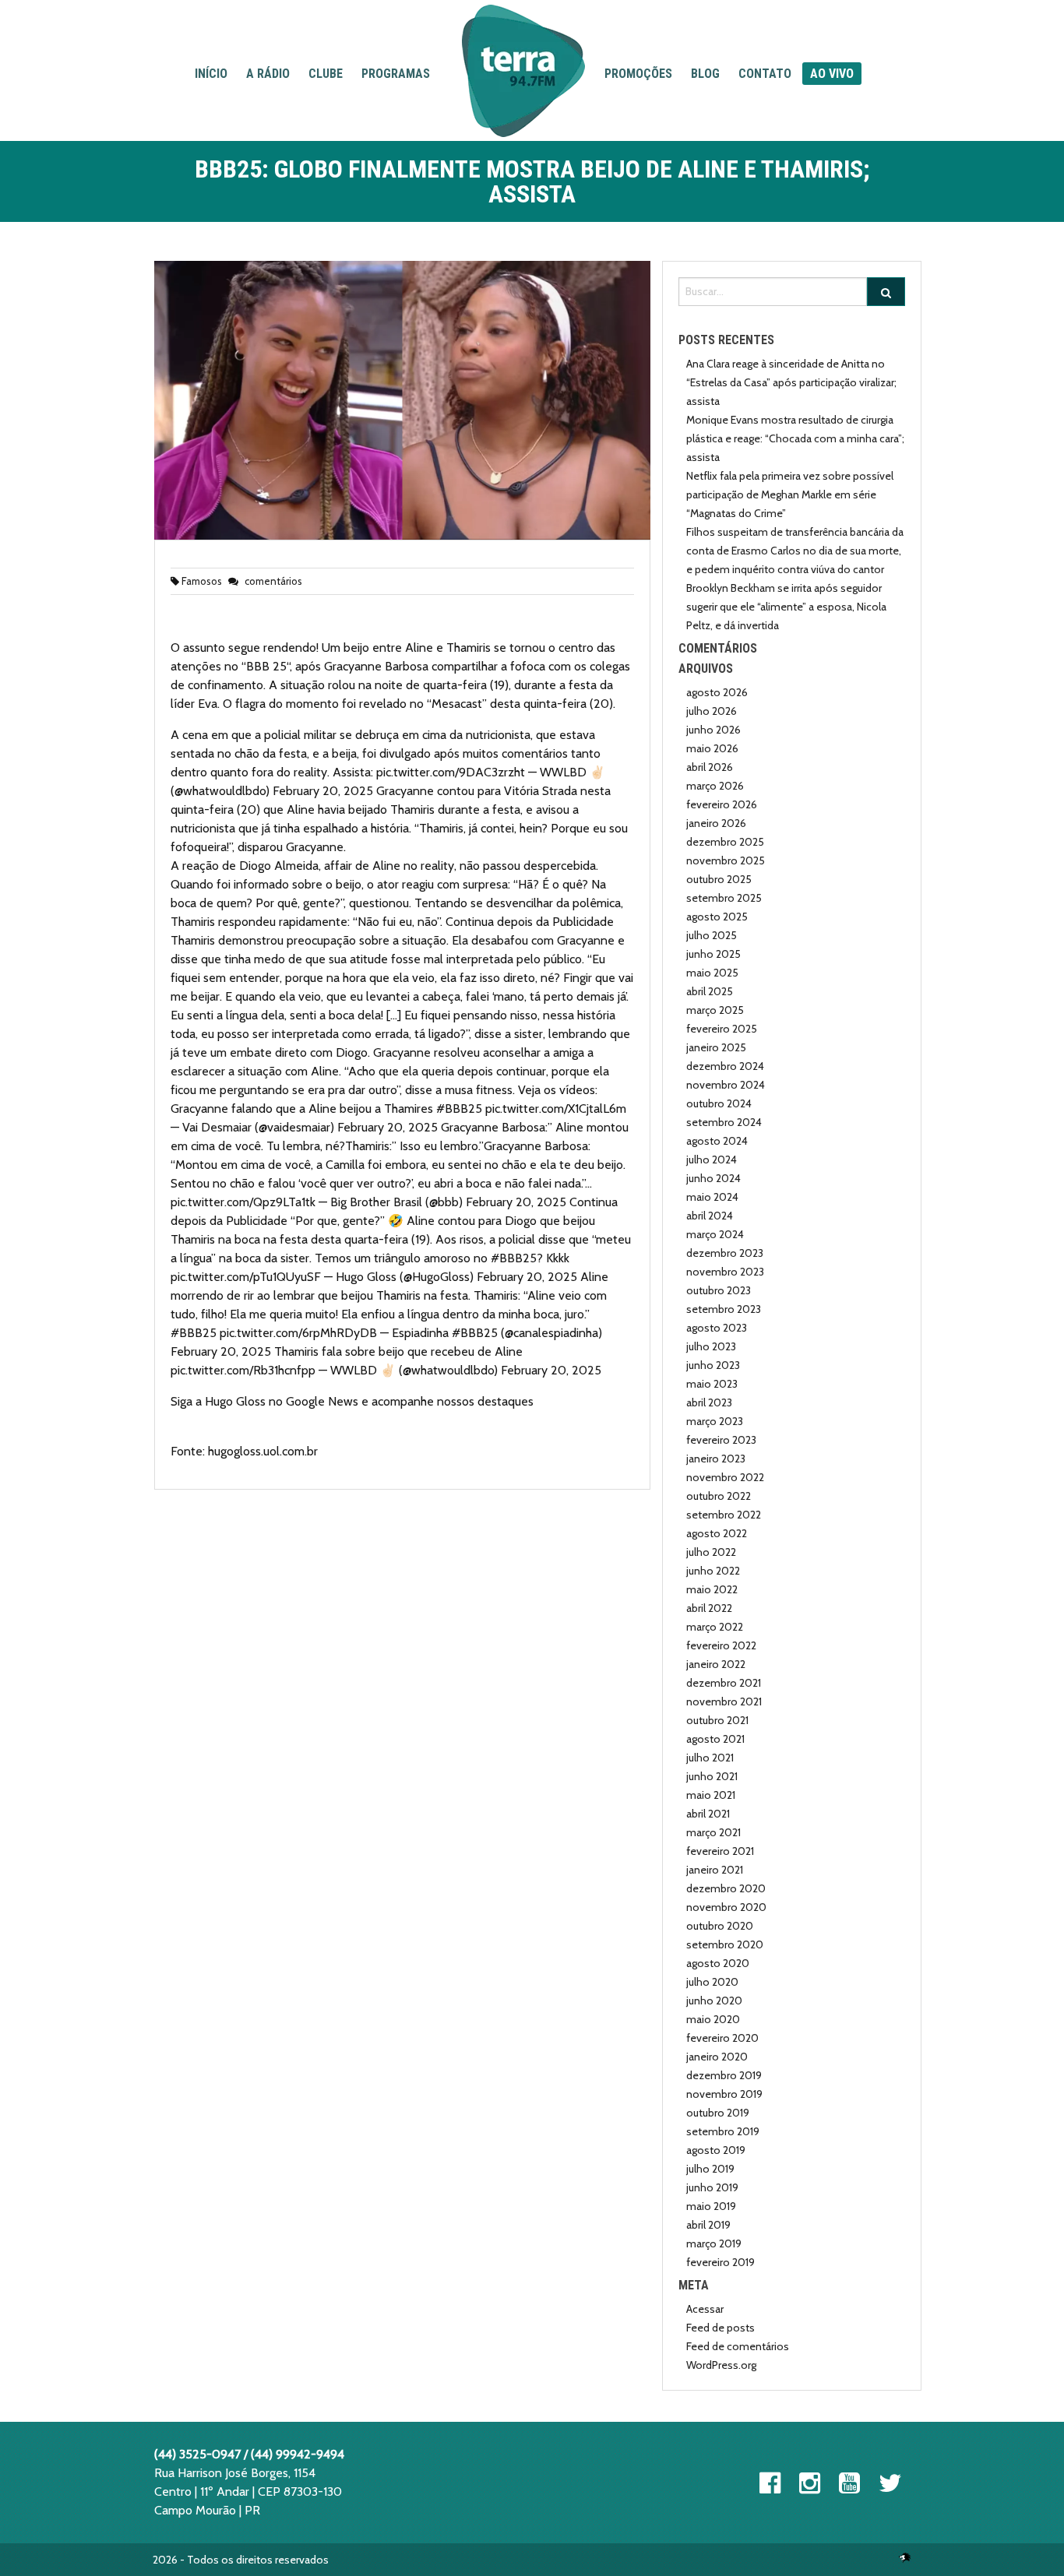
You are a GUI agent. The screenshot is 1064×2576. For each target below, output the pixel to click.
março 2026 (715, 786)
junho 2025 (713, 954)
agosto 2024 (717, 1141)
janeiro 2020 (717, 2057)
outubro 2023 (719, 1290)
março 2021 (713, 1832)
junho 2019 (712, 2187)
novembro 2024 (726, 1085)
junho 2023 (713, 1365)
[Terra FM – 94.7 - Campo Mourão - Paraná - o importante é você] (523, 71)
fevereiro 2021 (720, 1851)
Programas (396, 74)
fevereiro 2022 (721, 1645)
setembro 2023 (724, 1309)
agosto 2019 (716, 2150)
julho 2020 (712, 1982)
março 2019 (714, 2243)
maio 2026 (712, 748)
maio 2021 (711, 1795)
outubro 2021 (717, 1720)
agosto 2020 (718, 1963)
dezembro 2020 (726, 1888)
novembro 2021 (724, 1701)
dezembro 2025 (725, 842)
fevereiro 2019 (720, 2262)
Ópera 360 (905, 2557)
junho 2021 (712, 1776)
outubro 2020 (720, 1926)
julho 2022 (711, 1552)
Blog (705, 74)
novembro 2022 (725, 1477)
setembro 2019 (723, 2131)
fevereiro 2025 (722, 1029)
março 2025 (715, 1010)
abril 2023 (709, 1402)
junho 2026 (713, 730)
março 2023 (715, 1421)
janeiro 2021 (715, 1870)
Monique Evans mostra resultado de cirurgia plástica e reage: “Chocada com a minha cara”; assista (795, 438)
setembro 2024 (724, 1122)
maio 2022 (712, 1589)
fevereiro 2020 (722, 2038)
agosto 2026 (717, 692)
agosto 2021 (715, 1739)
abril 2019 (708, 2225)
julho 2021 (710, 1758)
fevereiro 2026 (722, 804)
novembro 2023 (725, 1272)
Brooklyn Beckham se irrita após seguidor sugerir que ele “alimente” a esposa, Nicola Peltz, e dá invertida (786, 607)
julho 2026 (712, 711)
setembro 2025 (724, 898)
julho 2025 (712, 935)
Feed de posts (720, 2328)
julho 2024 (712, 1160)
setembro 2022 (724, 1515)
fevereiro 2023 (721, 1440)
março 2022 (715, 1627)
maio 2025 (712, 973)
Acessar (705, 2309)
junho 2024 (713, 1178)
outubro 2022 (719, 1496)
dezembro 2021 (724, 1683)
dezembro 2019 (724, 2075)
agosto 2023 (717, 1328)
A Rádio (268, 74)
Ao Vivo (832, 74)
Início (211, 74)
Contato (765, 74)
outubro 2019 (718, 2113)
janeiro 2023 (716, 1459)
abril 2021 (708, 1814)
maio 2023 (712, 1384)
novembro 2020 (726, 1907)
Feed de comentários (738, 2346)
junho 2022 (713, 1571)
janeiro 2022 (716, 1664)
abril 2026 (710, 767)
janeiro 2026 (716, 823)
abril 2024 (710, 1216)
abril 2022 (709, 1608)
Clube (326, 74)
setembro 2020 (725, 1944)
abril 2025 (710, 991)
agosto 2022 (717, 1533)
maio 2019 (711, 2206)
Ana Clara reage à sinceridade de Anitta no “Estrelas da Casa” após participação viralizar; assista (791, 382)
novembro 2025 (726, 860)
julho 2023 (711, 1346)
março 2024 (715, 1234)
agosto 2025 (717, 917)
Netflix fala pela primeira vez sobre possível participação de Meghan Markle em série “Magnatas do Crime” (790, 494)
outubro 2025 (719, 879)
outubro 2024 (719, 1103)
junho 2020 (714, 2001)
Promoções (638, 74)
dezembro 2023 (725, 1253)
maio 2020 (713, 2019)
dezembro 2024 (725, 1066)
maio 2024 (712, 1197)
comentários (272, 581)
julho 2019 (710, 2169)
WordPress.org (721, 2365)
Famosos (202, 581)
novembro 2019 (724, 2094)
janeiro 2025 (716, 1047)
